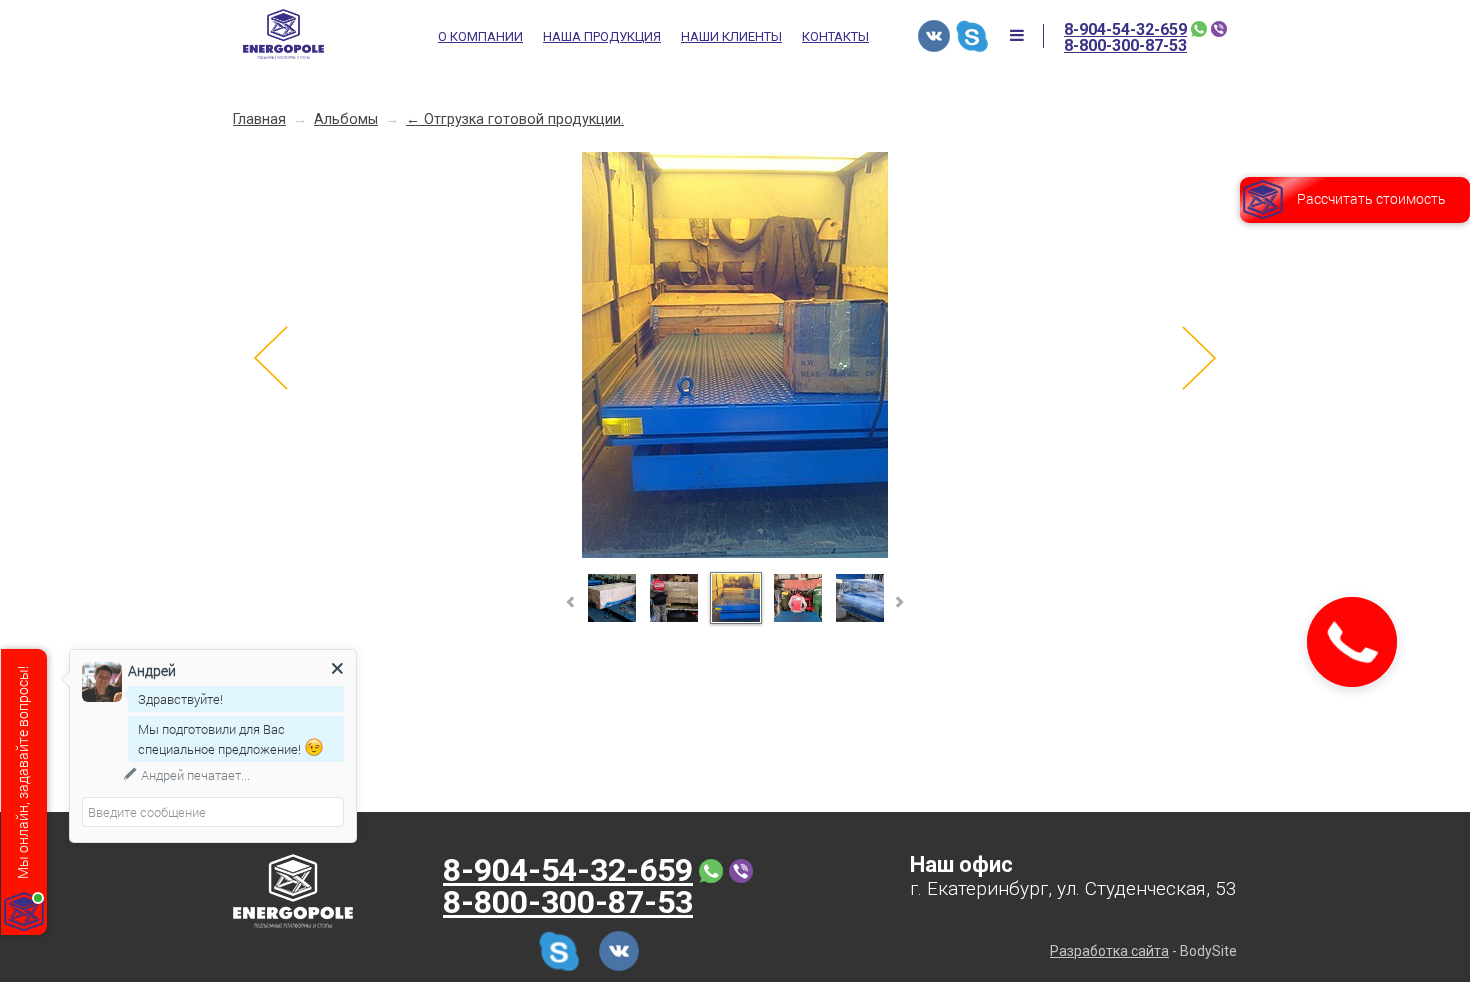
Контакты (835, 37)
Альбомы (346, 119)
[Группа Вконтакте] (934, 36)
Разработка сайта (1109, 951)
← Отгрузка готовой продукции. (515, 119)
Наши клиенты (731, 37)
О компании (480, 37)
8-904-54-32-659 (1125, 30)
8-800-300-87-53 (1125, 46)
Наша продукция (602, 37)
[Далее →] (735, 554)
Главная (259, 119)
